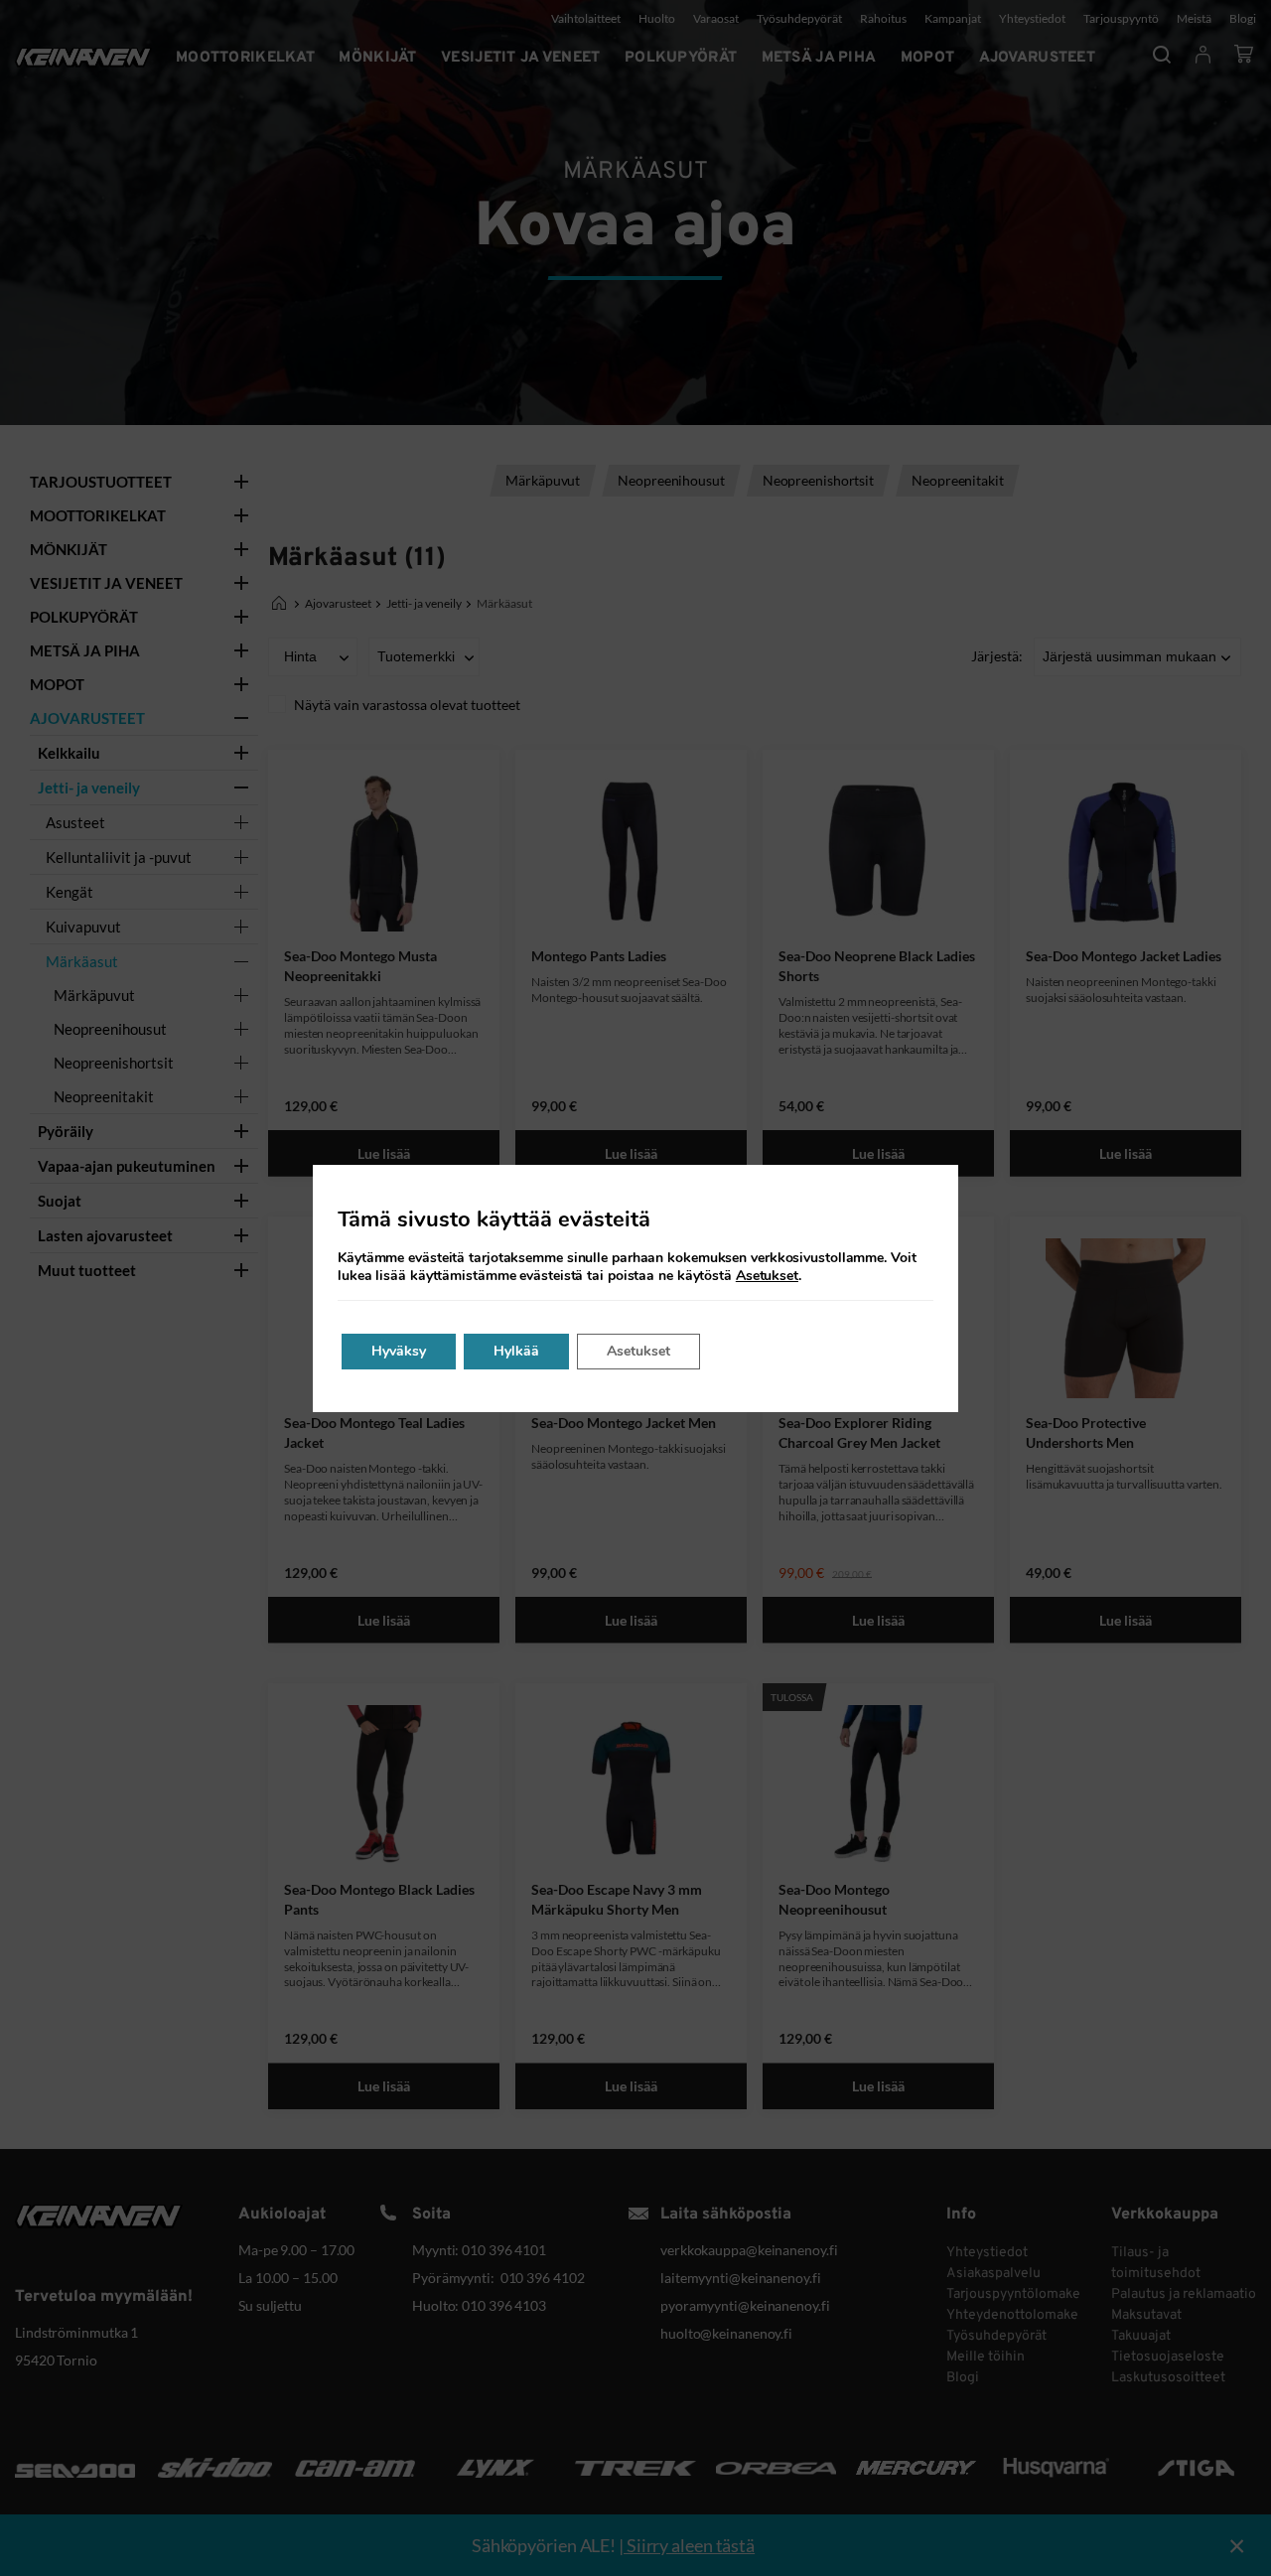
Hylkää (516, 1351)
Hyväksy (399, 1351)
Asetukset (767, 1276)
